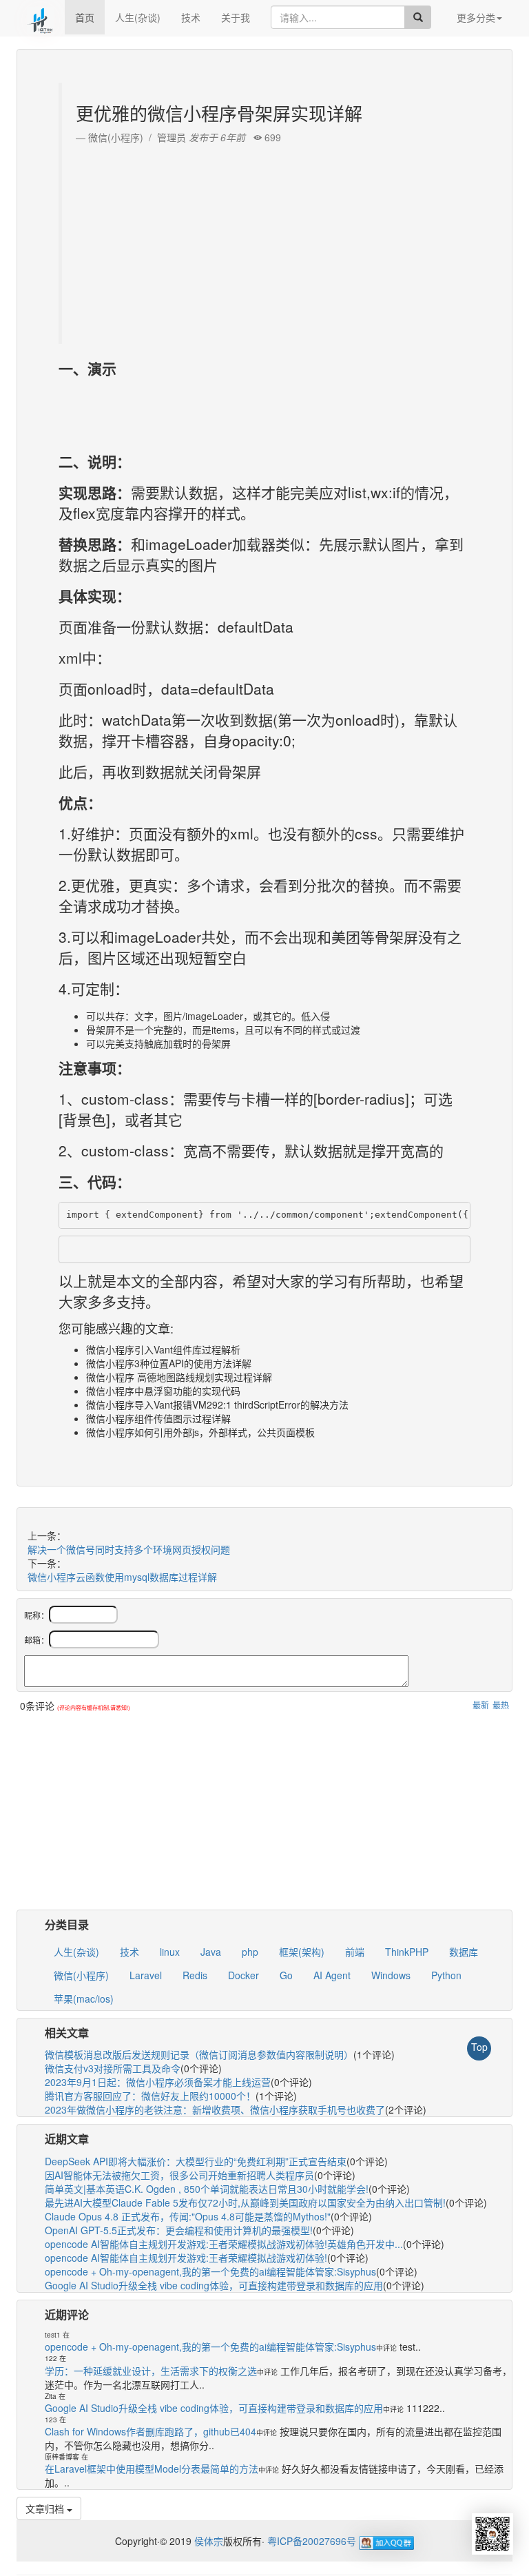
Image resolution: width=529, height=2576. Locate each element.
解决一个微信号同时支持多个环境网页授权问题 (129, 1549)
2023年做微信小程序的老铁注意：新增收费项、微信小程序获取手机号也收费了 (215, 2109)
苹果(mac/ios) (84, 1999)
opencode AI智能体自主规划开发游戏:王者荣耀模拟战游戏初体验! (186, 2258)
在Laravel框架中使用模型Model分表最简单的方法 (152, 2468)
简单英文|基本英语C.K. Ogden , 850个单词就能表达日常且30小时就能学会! (207, 2189)
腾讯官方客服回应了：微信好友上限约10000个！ (150, 2096)
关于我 (236, 17)
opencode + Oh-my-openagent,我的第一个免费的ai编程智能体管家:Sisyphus (210, 2271)
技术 (191, 17)
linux (170, 1952)
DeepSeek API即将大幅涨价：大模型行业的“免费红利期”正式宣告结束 (196, 2161)
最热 (501, 1705)
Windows (391, 1975)
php (250, 1952)
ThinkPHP (407, 1952)
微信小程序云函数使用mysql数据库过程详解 (122, 1577)
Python (446, 1975)
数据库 (464, 1952)
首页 (85, 17)
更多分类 (476, 17)
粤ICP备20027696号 (312, 2541)
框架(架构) (302, 1952)
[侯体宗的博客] (41, 17)
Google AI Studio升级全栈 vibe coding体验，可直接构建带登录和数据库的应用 (214, 2285)
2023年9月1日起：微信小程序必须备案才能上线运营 (158, 2082)
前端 (355, 1952)
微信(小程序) (81, 1975)
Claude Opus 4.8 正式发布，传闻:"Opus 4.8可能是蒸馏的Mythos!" (188, 2216)
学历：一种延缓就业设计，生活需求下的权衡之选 (151, 2371)
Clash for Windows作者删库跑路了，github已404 (151, 2431)
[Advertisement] (266, 241)
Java (211, 1952)
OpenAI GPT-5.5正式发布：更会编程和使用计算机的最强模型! (179, 2230)
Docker (243, 1975)
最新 (481, 1705)
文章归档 (46, 2508)
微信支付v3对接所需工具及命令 (113, 2068)
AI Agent (332, 1975)
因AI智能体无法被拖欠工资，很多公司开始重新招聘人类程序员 (179, 2175)
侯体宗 (207, 2541)
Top (479, 2047)
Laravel (146, 1975)
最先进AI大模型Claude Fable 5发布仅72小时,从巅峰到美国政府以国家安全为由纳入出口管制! (245, 2202)
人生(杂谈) (138, 17)
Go (286, 1975)
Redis (195, 1975)
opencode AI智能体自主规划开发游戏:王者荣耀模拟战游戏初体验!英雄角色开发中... (224, 2244)
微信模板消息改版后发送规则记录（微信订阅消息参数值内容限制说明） (199, 2054)
